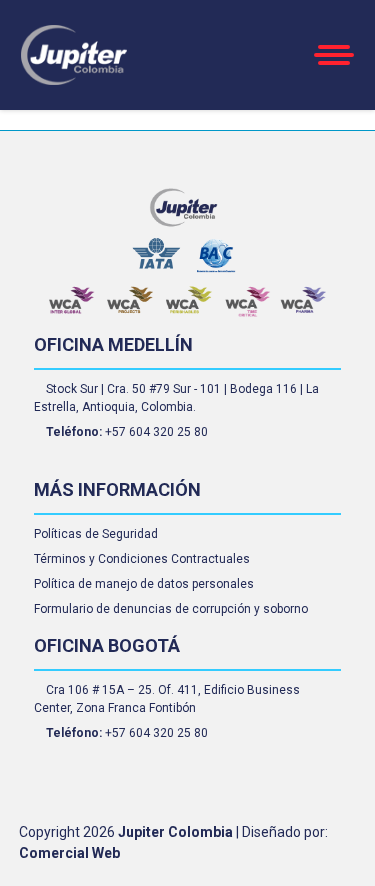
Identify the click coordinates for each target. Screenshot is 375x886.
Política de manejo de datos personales (144, 584)
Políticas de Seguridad (96, 534)
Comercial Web (69, 853)
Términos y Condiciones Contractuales (142, 559)
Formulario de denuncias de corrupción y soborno (171, 609)
